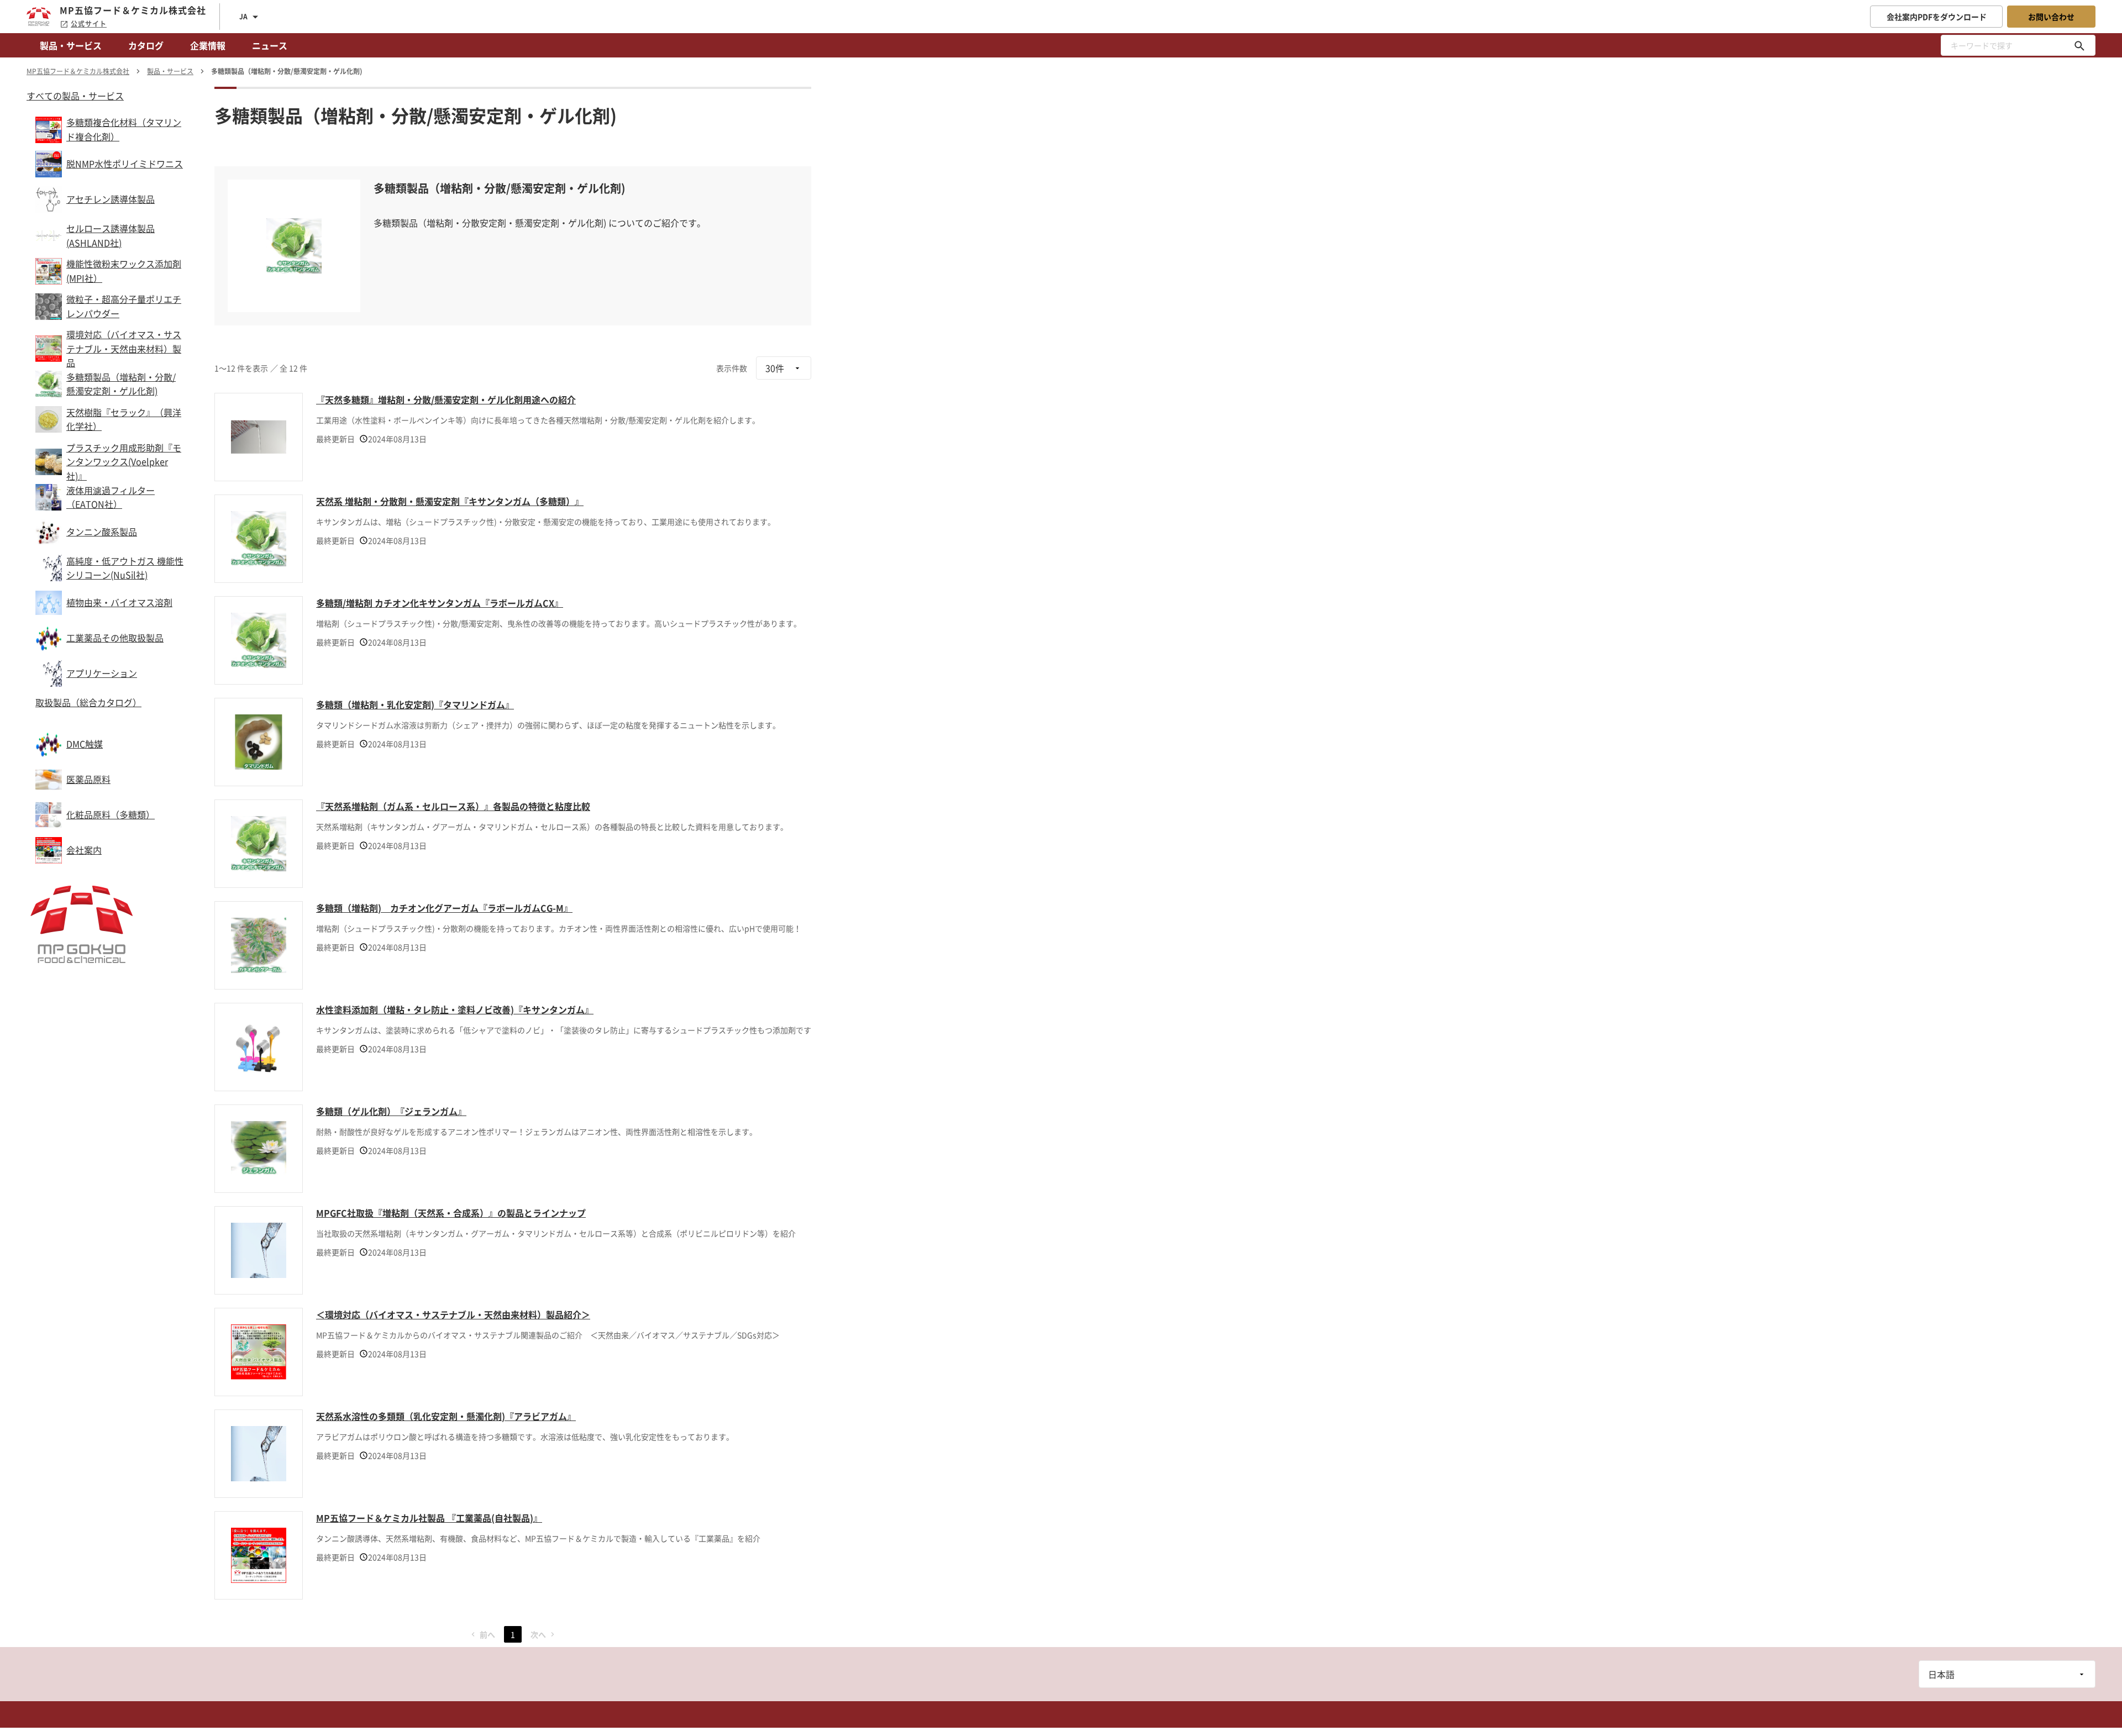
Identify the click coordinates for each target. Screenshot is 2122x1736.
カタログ (146, 45)
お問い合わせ (2051, 17)
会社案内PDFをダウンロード (1937, 17)
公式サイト (89, 24)
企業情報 (208, 45)
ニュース (270, 45)
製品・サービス (71, 45)
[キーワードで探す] (2079, 45)
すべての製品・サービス (75, 96)
